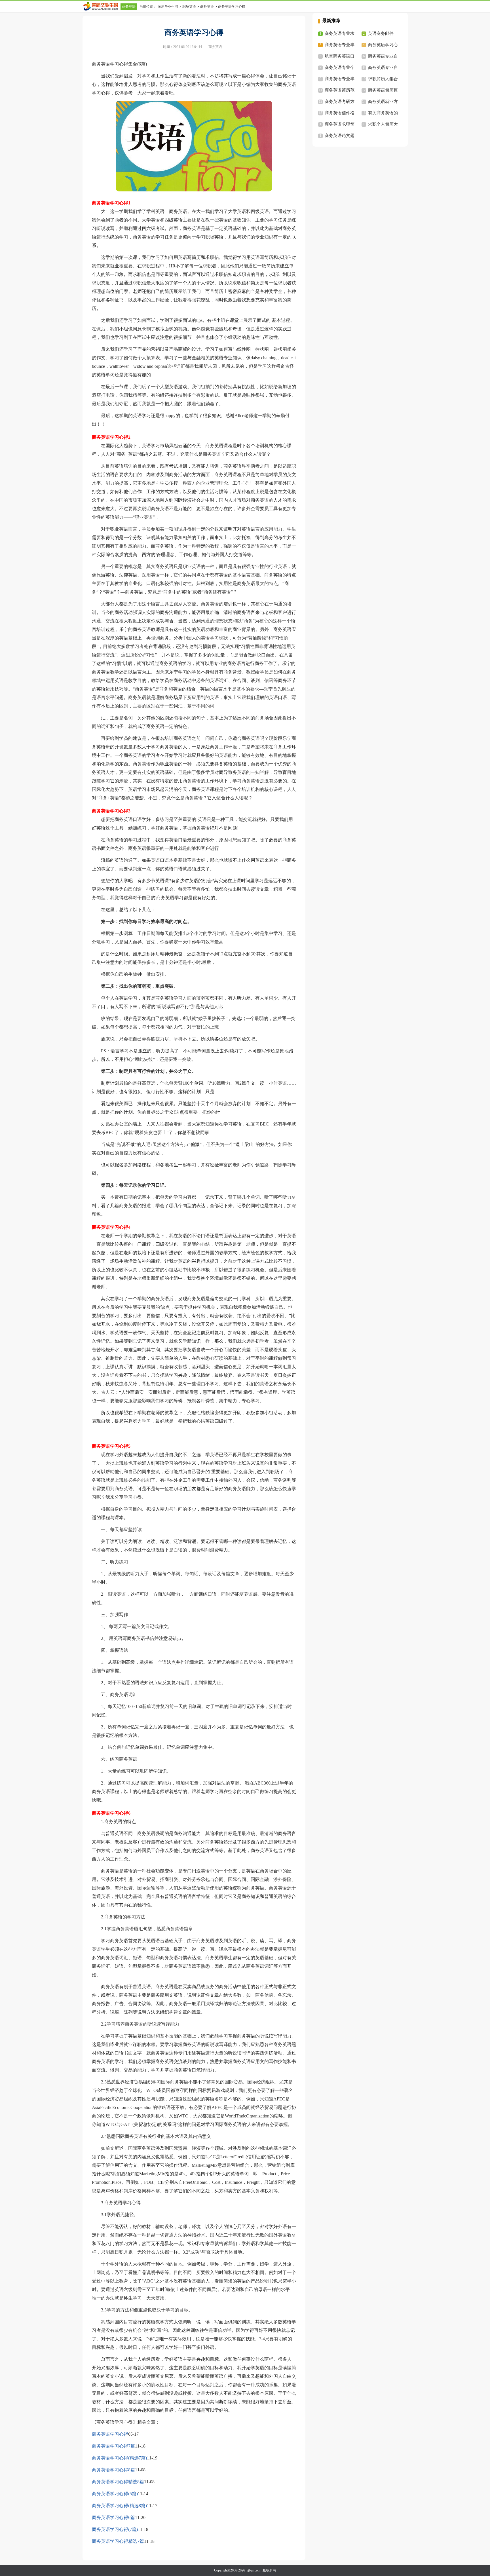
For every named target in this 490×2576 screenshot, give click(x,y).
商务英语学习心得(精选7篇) (119, 2458)
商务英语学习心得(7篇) (115, 2529)
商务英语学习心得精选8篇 (118, 2482)
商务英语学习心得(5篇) (115, 2494)
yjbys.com (253, 2570)
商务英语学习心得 (110, 2434)
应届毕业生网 (168, 7)
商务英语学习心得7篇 (113, 2446)
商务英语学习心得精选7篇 (118, 2541)
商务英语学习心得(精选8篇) (119, 2506)
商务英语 (129, 7)
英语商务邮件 (381, 33)
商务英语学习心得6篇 (113, 2517)
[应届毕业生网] (102, 6)
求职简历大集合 (383, 79)
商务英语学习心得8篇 (113, 2470)
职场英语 (189, 7)
